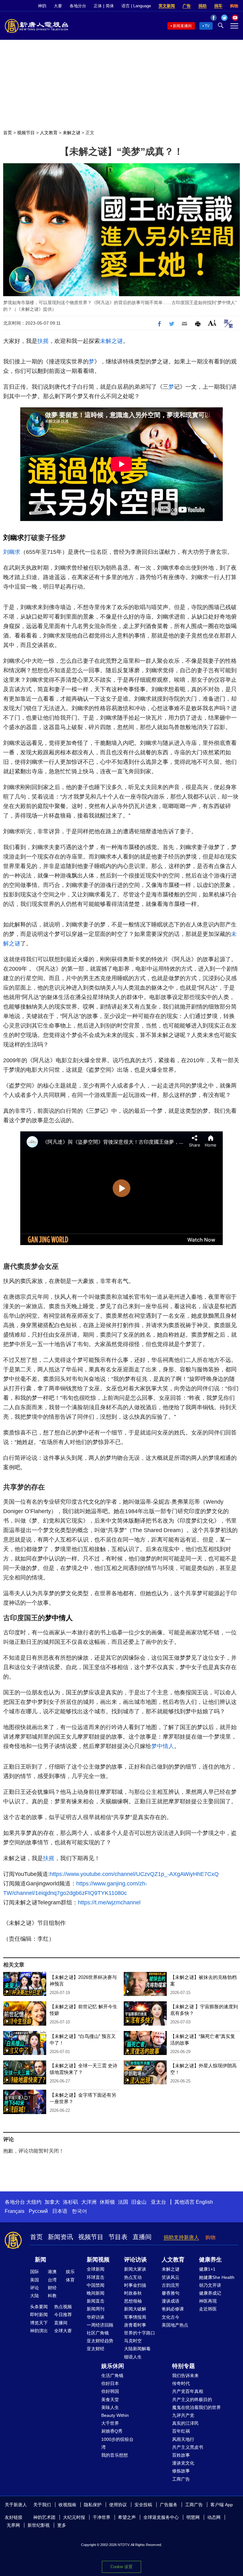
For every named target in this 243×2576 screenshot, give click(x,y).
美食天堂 (110, 2399)
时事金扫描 (135, 2285)
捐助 (202, 6)
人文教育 (49, 133)
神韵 (42, 6)
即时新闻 (39, 2315)
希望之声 (127, 2517)
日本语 (60, 2211)
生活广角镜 (112, 2375)
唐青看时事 (135, 2325)
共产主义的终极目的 (192, 2399)
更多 (62, 2525)
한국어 (79, 2211)
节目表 (118, 2237)
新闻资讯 (60, 2237)
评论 (34, 2288)
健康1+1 (207, 2269)
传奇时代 (181, 2383)
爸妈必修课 (173, 2309)
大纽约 (34, 2202)
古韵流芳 (171, 2285)
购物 (234, 6)
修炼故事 (181, 2471)
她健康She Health (217, 2277)
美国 (34, 2280)
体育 (70, 2280)
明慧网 (193, 2517)
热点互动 (133, 2277)
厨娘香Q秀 (112, 2431)
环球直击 (96, 2277)
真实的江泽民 (185, 2423)
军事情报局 (135, 2317)
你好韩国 (110, 2391)
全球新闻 (96, 2269)
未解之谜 (72, 133)
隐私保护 (93, 2505)
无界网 (13, 2525)
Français (15, 2211)
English (204, 2202)
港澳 (52, 2272)
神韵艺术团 (44, 2517)
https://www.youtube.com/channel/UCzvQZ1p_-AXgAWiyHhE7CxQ (134, 1874)
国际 (34, 2272)
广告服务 (169, 2505)
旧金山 (139, 2202)
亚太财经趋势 (100, 2341)
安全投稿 (143, 2505)
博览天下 (39, 2323)
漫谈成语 (171, 2301)
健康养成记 (210, 2293)
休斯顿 (107, 2202)
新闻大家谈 (135, 2269)
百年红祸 (181, 2431)
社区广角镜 (98, 2333)
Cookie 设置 (121, 2567)
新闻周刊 (96, 2309)
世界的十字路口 (140, 2333)
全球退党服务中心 (161, 2517)
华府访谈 (96, 2317)
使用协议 (118, 2505)
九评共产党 (183, 2415)
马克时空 (133, 2341)
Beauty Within (115, 2415)
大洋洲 (89, 2202)
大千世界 (110, 2423)
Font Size (212, 323)
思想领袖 (133, 2301)
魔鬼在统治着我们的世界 (196, 2407)
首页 (8, 133)
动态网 (214, 2517)
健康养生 (210, 2260)
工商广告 (181, 2479)
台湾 (52, 2280)
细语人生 (133, 2357)
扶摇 (43, 341)
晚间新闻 (96, 2293)
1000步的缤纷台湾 (117, 2443)
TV (207, 26)
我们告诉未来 (185, 2375)
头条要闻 (39, 2307)
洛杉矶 (71, 2202)
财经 (52, 2288)
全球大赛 (63, 2331)
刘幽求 (14, 538)
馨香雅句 (171, 2293)
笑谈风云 (171, 2277)
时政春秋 (133, 2293)
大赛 (58, 6)
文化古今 (171, 2317)
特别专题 (184, 2366)
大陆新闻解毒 (137, 2349)
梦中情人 (59, 1618)
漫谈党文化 (183, 2463)
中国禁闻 (96, 2285)
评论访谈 (135, 2260)
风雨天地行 (183, 2439)
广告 (187, 6)
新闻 (40, 2260)
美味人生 (110, 2407)
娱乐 (70, 2272)
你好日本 (110, 2383)
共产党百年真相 (188, 2391)
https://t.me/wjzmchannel (109, 1902)
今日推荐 (63, 2315)
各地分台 (78, 6)
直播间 (142, 2237)
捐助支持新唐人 (181, 2237)
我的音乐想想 (115, 2455)
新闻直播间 (182, 26)
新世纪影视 (39, 2525)
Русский (38, 2211)
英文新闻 (167, 6)
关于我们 (42, 2505)
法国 (123, 2202)
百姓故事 (181, 2455)
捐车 (218, 6)
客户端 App (222, 2505)
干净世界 (102, 2517)
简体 (110, 6)
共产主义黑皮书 (188, 2447)
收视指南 (67, 2505)
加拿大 (52, 2202)
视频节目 (26, 133)
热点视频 (63, 2307)
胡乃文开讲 (210, 2285)
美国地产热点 (175, 2325)
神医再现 (208, 2301)
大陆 (34, 2296)
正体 (98, 6)
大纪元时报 (74, 2517)
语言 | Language (136, 6)
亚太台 (159, 2202)
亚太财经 (96, 2349)
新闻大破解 (135, 2309)
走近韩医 (208, 2309)
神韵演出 (39, 2331)
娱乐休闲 (113, 2366)
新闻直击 (96, 2301)
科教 (52, 2296)
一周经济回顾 (100, 2325)
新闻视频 (98, 2260)
